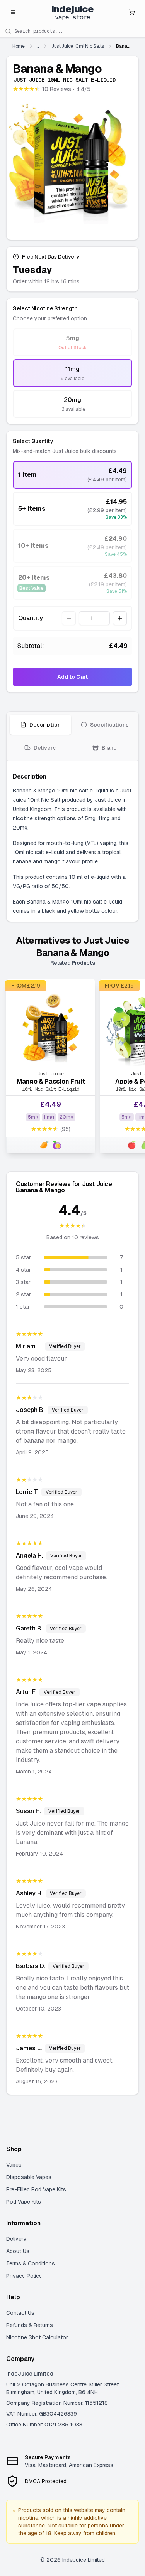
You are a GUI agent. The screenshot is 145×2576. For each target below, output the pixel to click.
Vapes (14, 2165)
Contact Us (20, 2313)
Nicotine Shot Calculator (37, 2337)
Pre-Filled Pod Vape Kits (36, 2189)
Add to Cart (72, 677)
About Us (18, 2251)
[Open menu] (13, 12)
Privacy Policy (24, 2276)
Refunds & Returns (30, 2325)
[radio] (72, 342)
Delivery (16, 2239)
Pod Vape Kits (24, 2202)
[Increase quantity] (120, 618)
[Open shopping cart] (132, 12)
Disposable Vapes (29, 2177)
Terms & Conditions (31, 2263)
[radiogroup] (72, 373)
